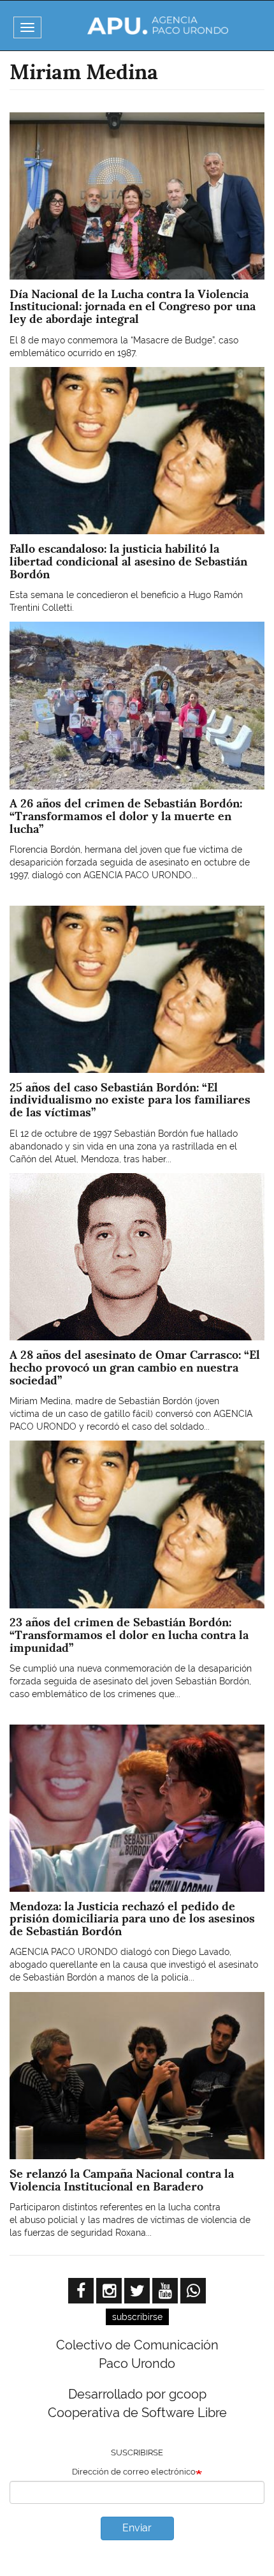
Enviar (137, 2528)
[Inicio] (158, 26)
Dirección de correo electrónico (134, 2472)
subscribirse (137, 2317)
